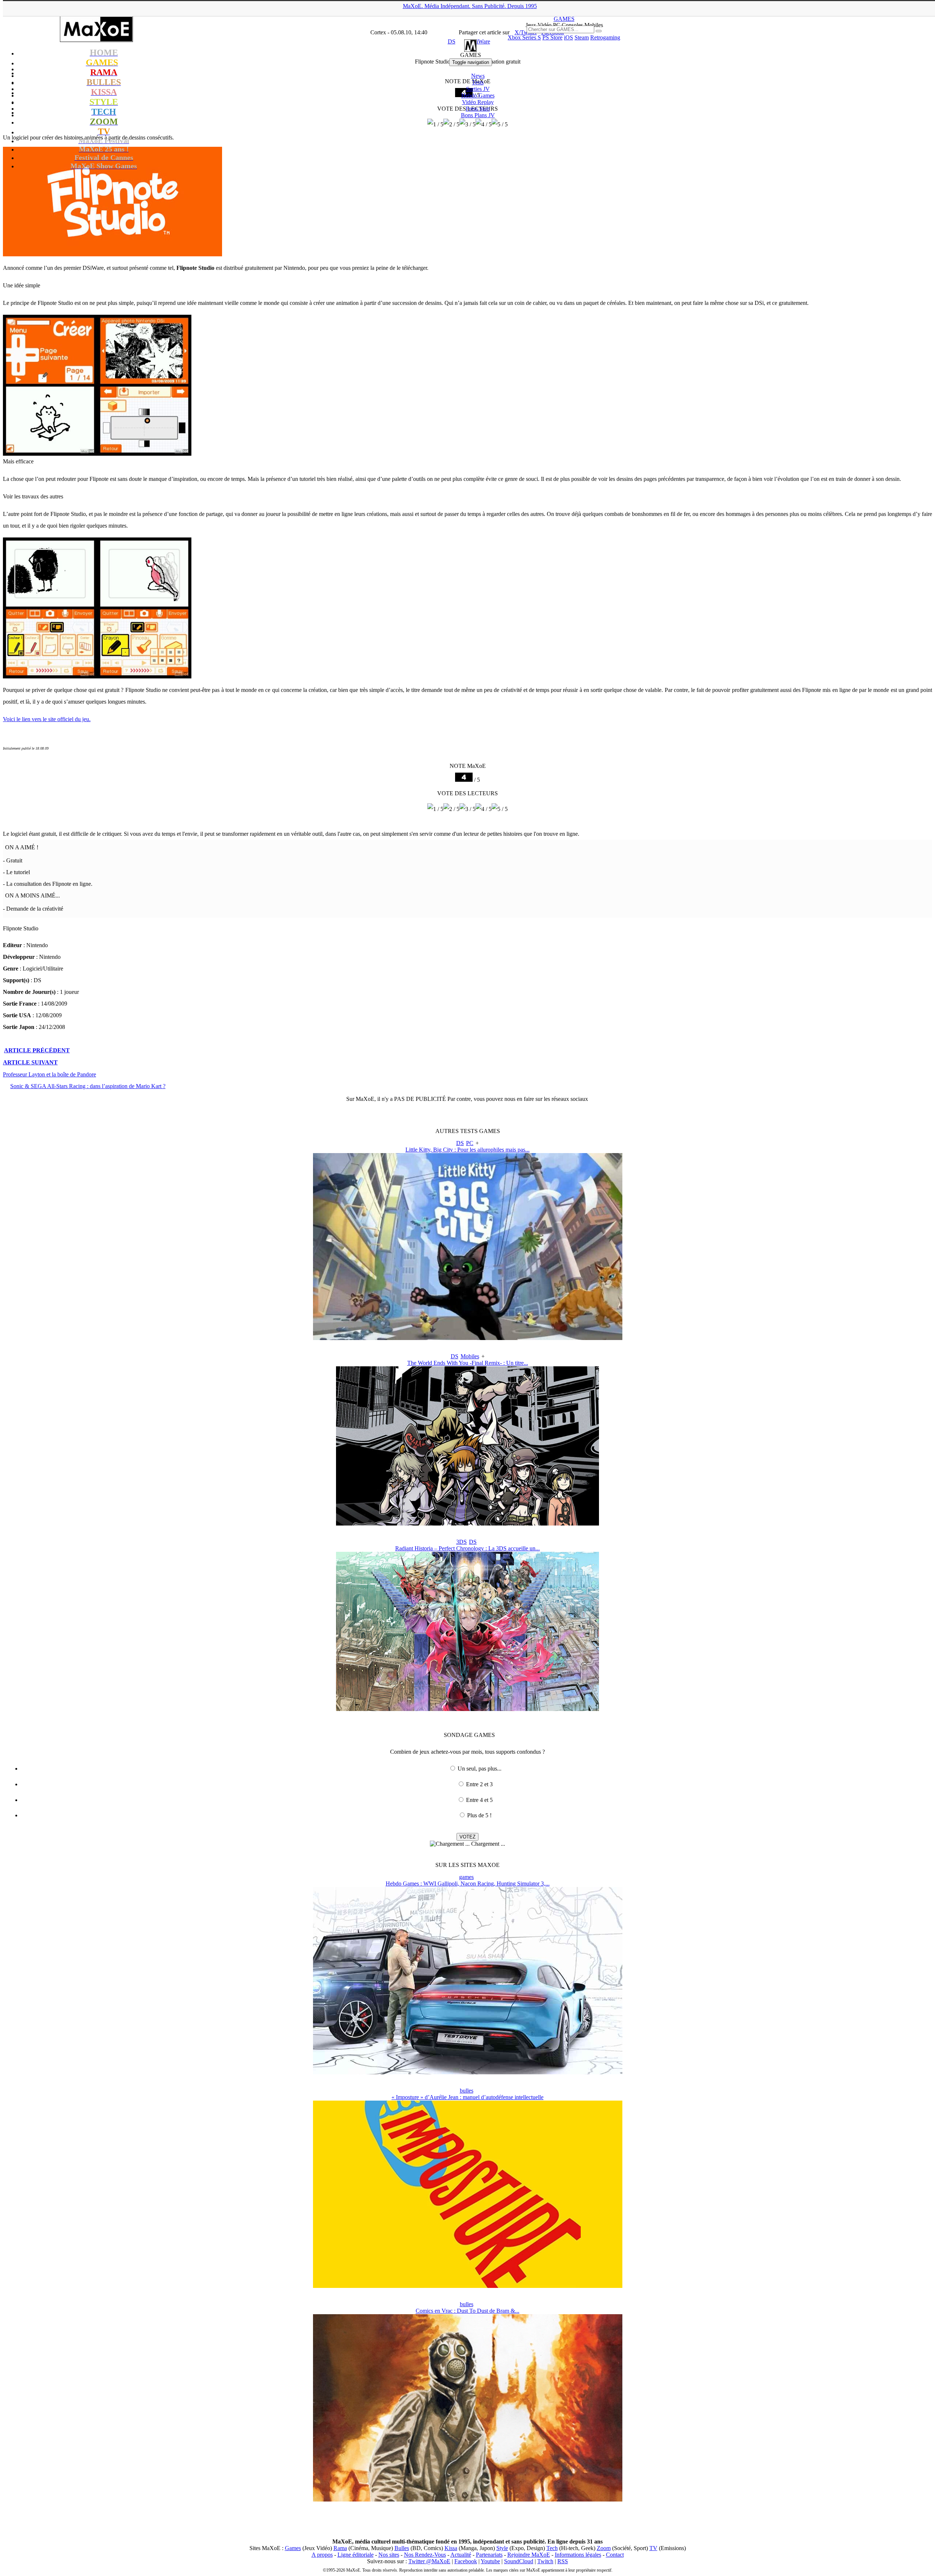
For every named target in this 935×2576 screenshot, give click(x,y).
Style (502, 2548)
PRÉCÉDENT (37, 1050)
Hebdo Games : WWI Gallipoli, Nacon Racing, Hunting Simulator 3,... (468, 1884)
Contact (615, 2555)
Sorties (478, 89)
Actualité (461, 2555)
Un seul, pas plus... (480, 1769)
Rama (340, 2548)
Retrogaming (605, 37)
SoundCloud (519, 2561)
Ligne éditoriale (356, 2555)
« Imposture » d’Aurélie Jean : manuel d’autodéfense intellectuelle (467, 2097)
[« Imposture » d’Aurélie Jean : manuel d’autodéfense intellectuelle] (468, 2286)
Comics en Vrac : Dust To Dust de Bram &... (467, 2311)
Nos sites (389, 2555)
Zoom (604, 2548)
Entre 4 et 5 (479, 1800)
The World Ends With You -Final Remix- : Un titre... (468, 1363)
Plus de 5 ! (479, 1815)
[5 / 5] (500, 809)
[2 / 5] (451, 809)
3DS (461, 1542)
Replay (478, 102)
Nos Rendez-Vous (425, 2555)
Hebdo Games (478, 95)
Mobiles (470, 1356)
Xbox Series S (524, 37)
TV (653, 2548)
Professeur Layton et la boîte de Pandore (49, 1074)
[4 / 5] (484, 809)
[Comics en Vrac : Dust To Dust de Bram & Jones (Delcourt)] (468, 2500)
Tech (552, 2548)
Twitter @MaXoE (429, 2561)
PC (470, 1143)
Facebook (466, 2561)
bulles (467, 2091)
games (466, 1877)
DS (460, 1143)
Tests (478, 82)
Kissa (451, 2548)
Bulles (402, 2548)
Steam (582, 37)
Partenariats (489, 2555)
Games (293, 2548)
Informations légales (578, 2555)
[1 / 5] (435, 809)
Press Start (478, 109)
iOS (568, 37)
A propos (322, 2555)
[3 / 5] (467, 809)
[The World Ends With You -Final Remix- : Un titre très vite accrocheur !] (467, 1524)
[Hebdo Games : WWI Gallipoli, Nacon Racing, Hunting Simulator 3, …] (468, 2072)
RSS (563, 2561)
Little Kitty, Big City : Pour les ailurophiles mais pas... (467, 1150)
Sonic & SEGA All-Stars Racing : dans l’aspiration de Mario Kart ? (88, 1086)
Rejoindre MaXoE (529, 2555)
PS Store (552, 37)
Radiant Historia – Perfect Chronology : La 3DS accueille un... (467, 1548)
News (478, 76)
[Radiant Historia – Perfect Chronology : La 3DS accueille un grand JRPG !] (467, 1709)
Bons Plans (478, 115)
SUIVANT (30, 1062)
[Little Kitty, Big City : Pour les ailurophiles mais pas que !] (468, 1338)
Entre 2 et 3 (479, 1784)
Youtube (490, 2561)
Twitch (545, 2561)
